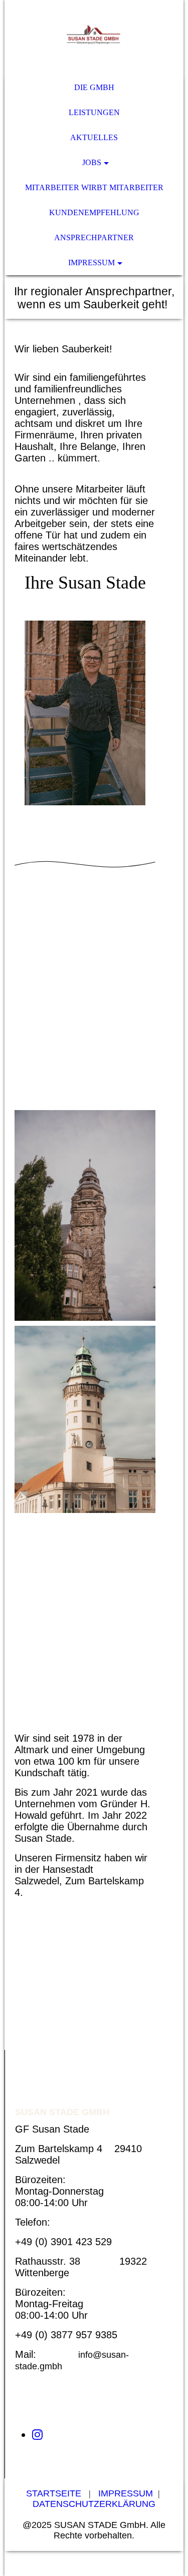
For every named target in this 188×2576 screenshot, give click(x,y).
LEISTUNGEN (94, 112)
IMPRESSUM (91, 263)
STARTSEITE (54, 2493)
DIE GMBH (94, 87)
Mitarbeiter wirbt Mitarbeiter (94, 187)
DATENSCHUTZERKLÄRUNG (94, 2504)
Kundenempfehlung (94, 212)
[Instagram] (37, 2435)
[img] (94, 38)
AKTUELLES (94, 137)
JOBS (92, 162)
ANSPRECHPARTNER (94, 237)
